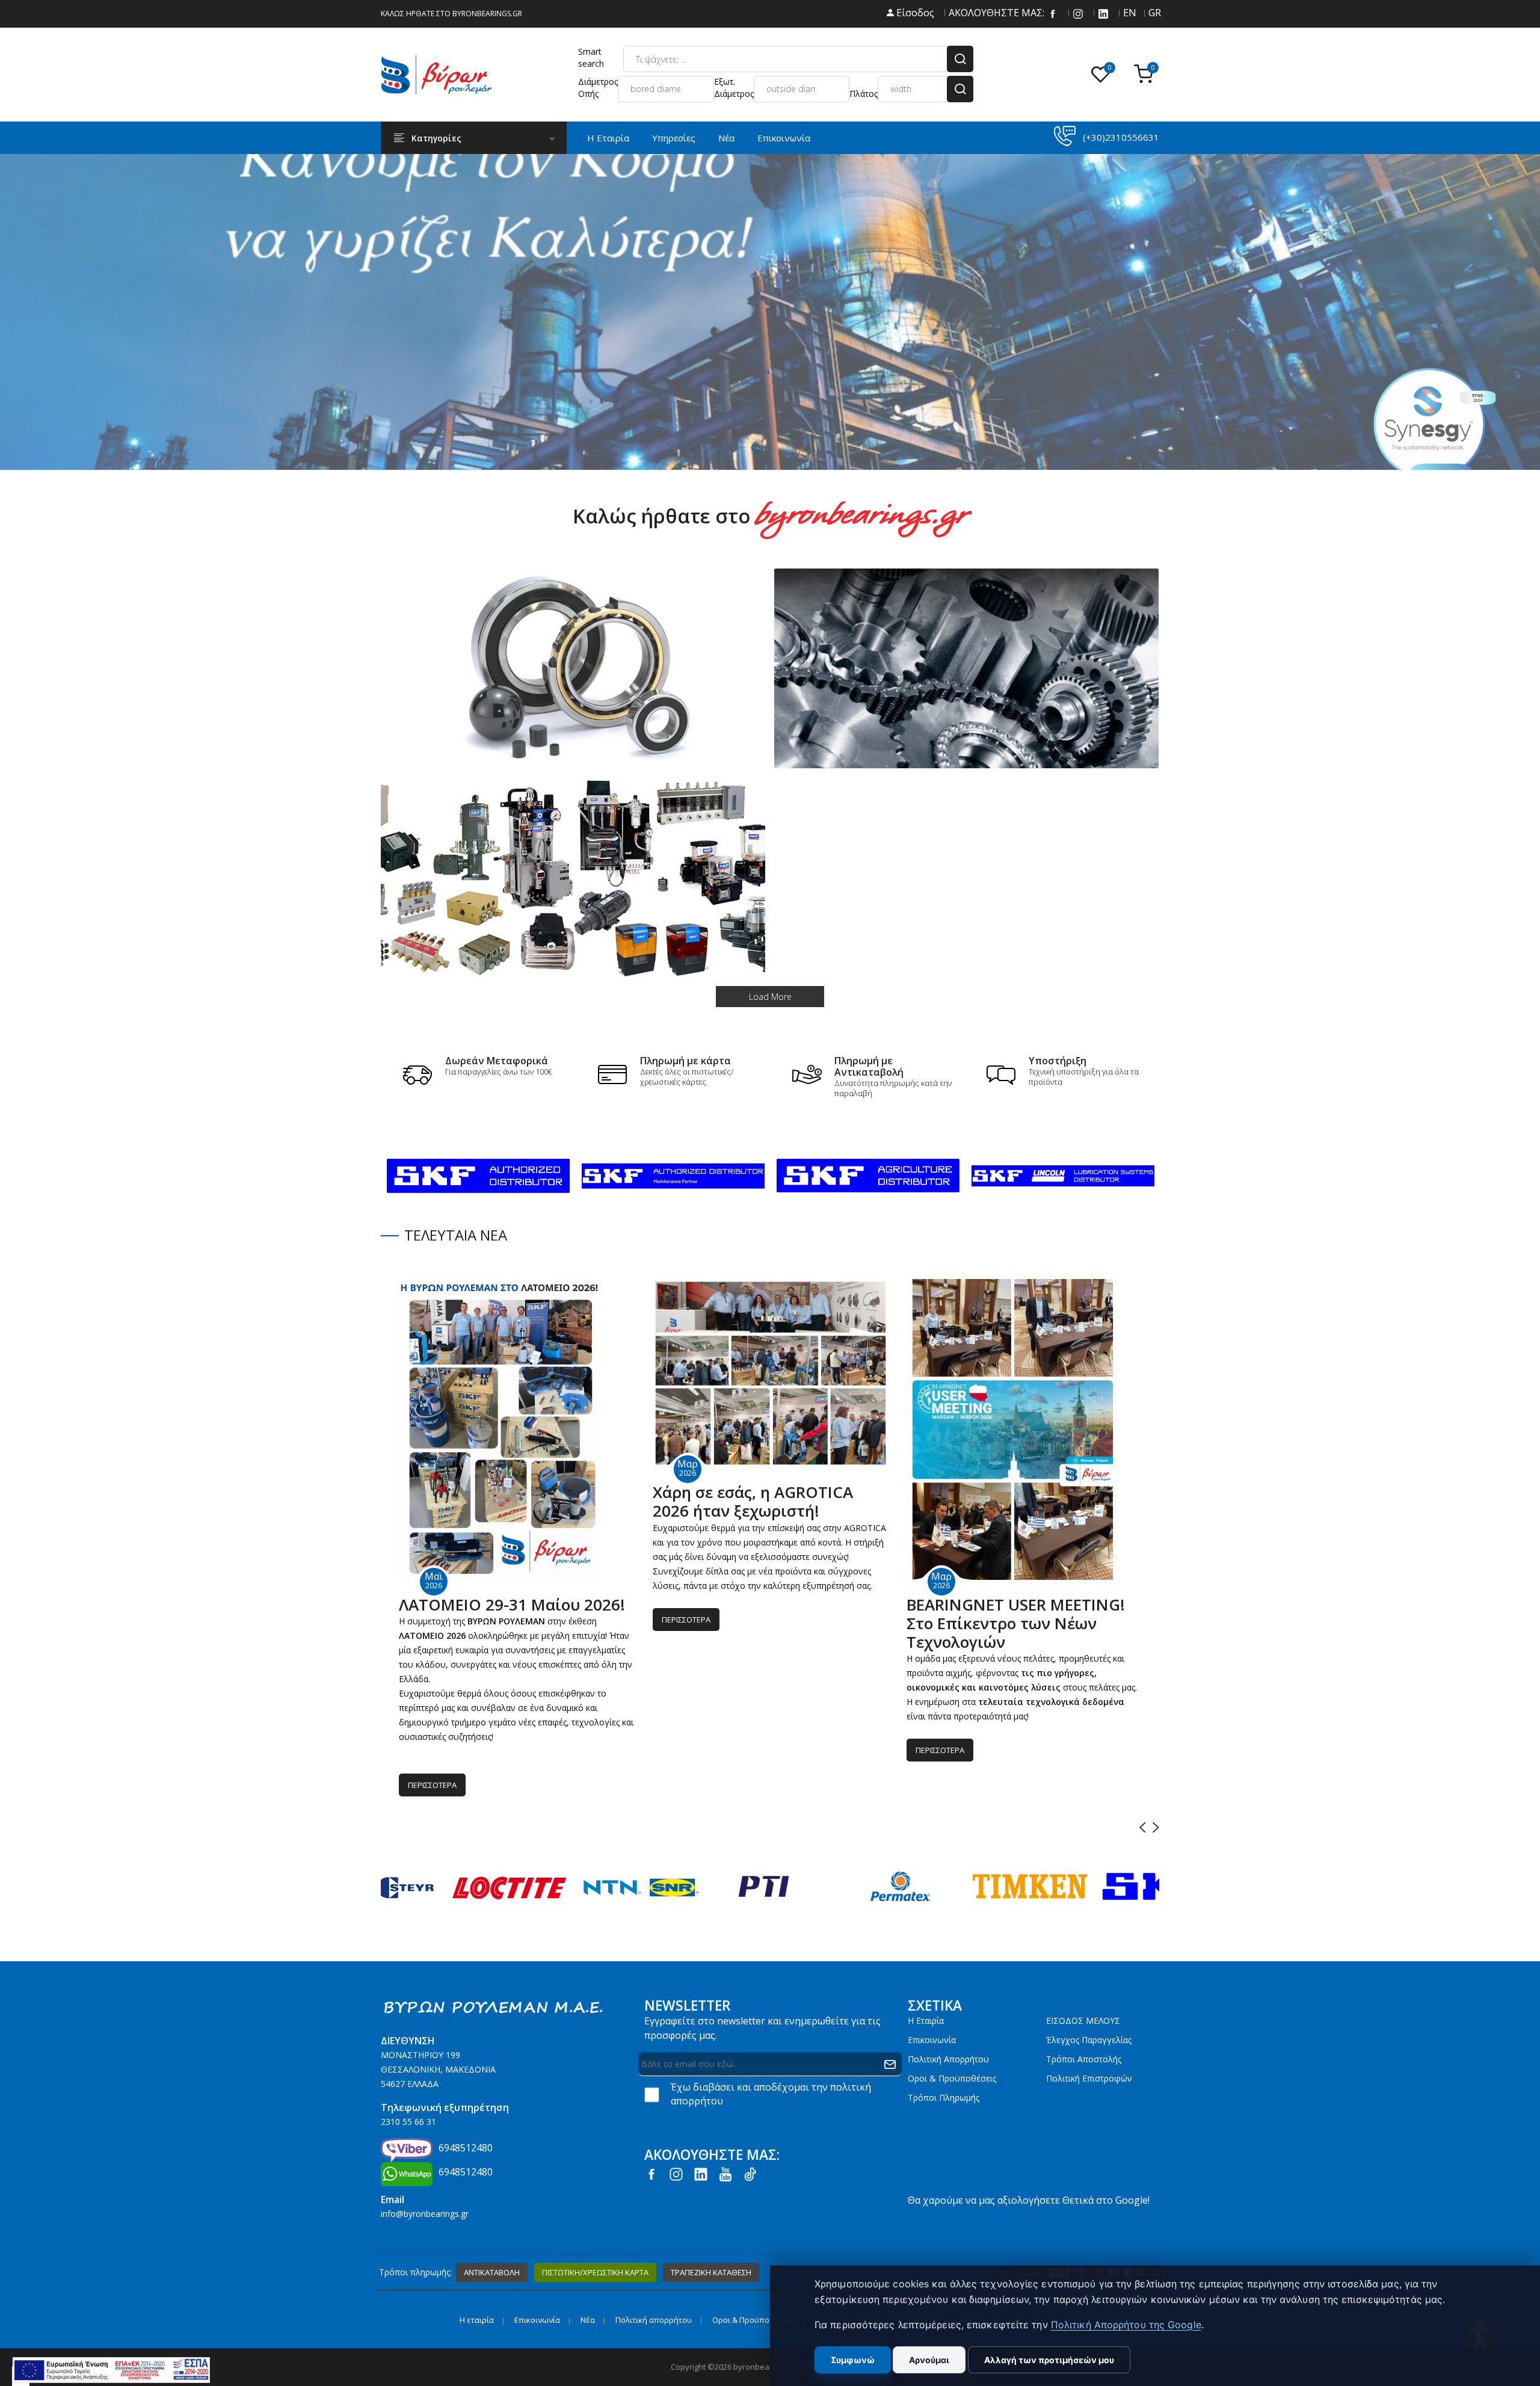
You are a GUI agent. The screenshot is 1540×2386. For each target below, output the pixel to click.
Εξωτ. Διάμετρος (734, 88)
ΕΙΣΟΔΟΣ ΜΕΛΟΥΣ (1083, 2021)
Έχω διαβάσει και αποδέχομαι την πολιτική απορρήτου (771, 2094)
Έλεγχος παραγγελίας (1089, 2040)
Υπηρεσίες (674, 138)
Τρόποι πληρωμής (944, 2098)
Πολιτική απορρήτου (948, 2059)
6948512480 (466, 2148)
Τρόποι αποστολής (1084, 2059)
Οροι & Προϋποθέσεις (952, 2078)
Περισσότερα (432, 1785)
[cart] (1147, 75)
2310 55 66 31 (408, 2122)
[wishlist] (1103, 75)
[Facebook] (1053, 13)
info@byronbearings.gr (425, 2214)
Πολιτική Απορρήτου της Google (1126, 2325)
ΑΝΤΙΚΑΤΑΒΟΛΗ (492, 2272)
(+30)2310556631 (1121, 137)
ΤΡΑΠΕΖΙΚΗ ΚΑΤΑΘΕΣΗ (711, 2272)
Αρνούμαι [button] (929, 2360)
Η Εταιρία (608, 138)
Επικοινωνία (784, 138)
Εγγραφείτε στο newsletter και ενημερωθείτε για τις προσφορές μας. (762, 2028)
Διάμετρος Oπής (598, 88)
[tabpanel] (770, 312)
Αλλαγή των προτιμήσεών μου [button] (1049, 2360)
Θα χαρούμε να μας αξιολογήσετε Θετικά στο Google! (1029, 2200)
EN (1129, 13)
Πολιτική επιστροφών (1089, 2078)
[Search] (960, 59)
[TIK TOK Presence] (750, 2173)
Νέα (726, 138)
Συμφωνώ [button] (853, 2360)
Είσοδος (914, 13)
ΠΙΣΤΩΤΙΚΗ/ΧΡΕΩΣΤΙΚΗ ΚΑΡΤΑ (595, 2272)
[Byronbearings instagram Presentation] (1078, 13)
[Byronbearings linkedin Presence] (1103, 13)
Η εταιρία (926, 2021)
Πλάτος (864, 94)
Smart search (591, 57)
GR (1154, 13)
